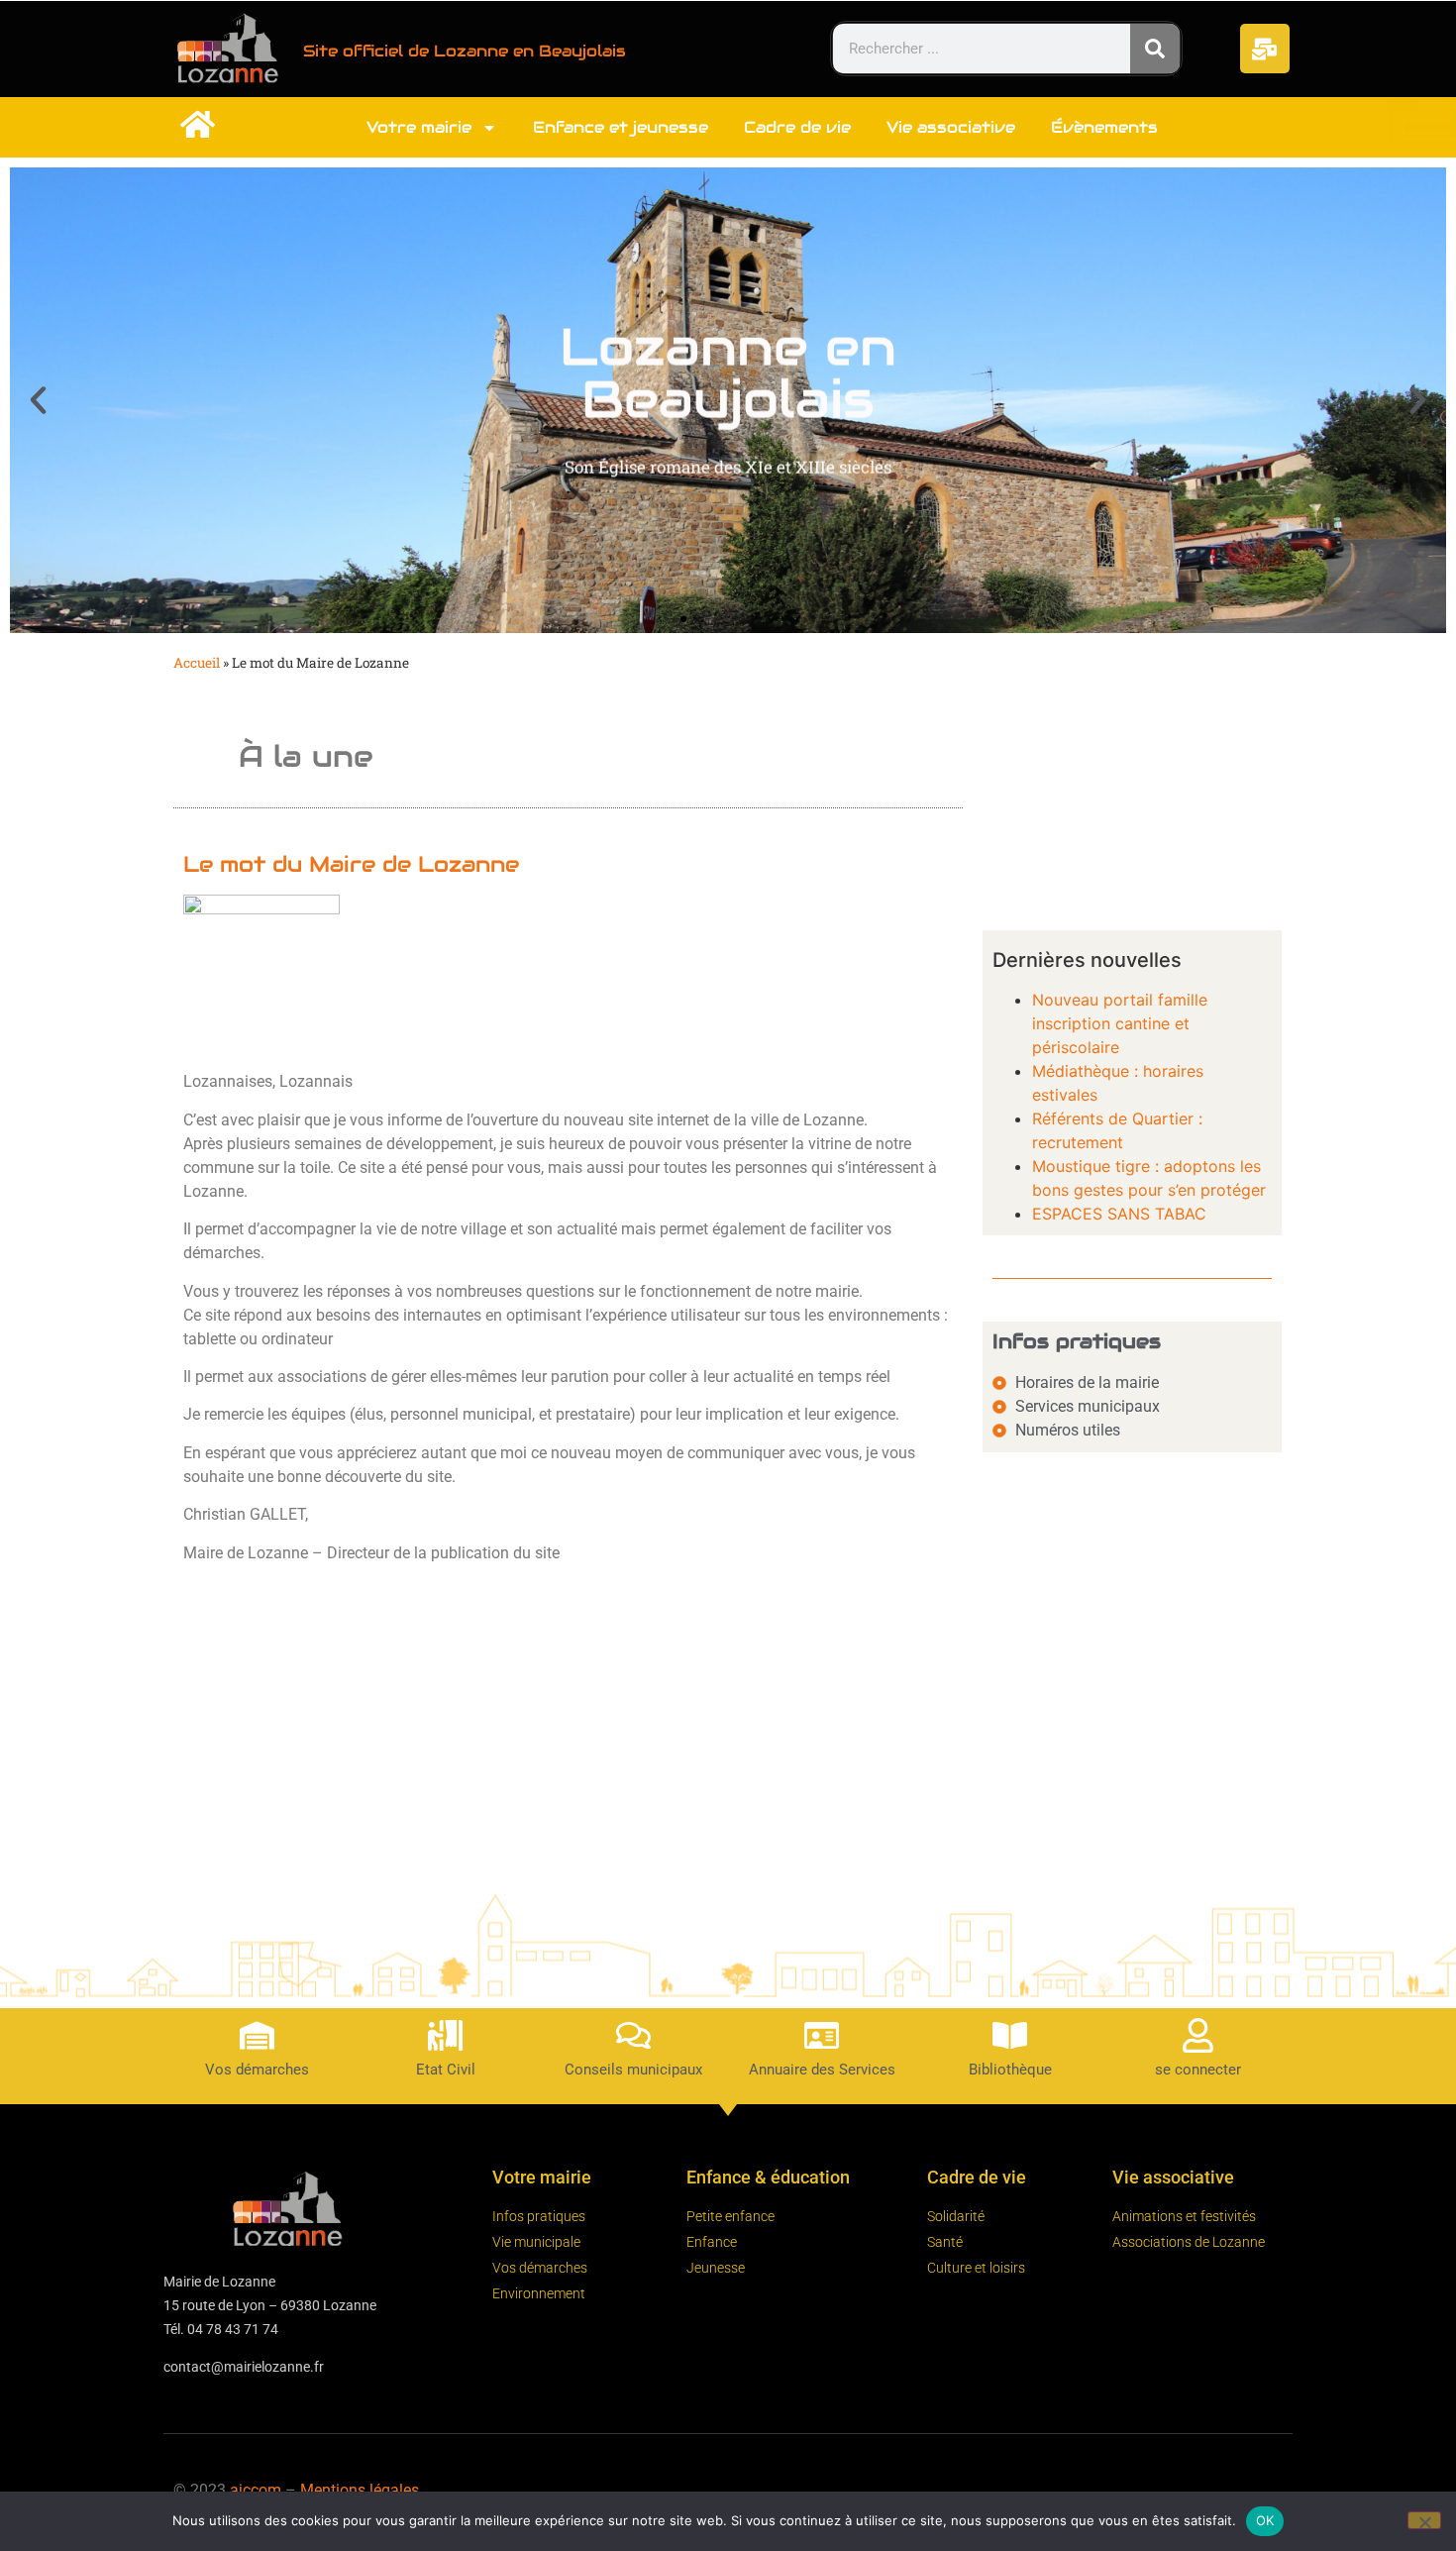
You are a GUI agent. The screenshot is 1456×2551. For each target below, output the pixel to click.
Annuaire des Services (822, 2070)
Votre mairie (419, 127)
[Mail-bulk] (1265, 49)
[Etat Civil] (445, 2035)
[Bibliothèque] (1010, 2035)
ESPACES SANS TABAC (1119, 1214)
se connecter (1198, 2070)
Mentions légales (360, 2490)
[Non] (1424, 2520)
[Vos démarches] (257, 2035)
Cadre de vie (797, 127)
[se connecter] (1198, 2035)
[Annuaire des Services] (822, 2035)
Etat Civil (446, 2070)
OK (1265, 2520)
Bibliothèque (1010, 2070)
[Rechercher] (1155, 49)
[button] (38, 400)
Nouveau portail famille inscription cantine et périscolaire (1120, 1023)
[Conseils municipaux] (633, 2035)
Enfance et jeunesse (621, 127)
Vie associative (951, 127)
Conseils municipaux (633, 2070)
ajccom (256, 2490)
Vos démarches (257, 2070)
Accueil (197, 663)
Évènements (1104, 127)
